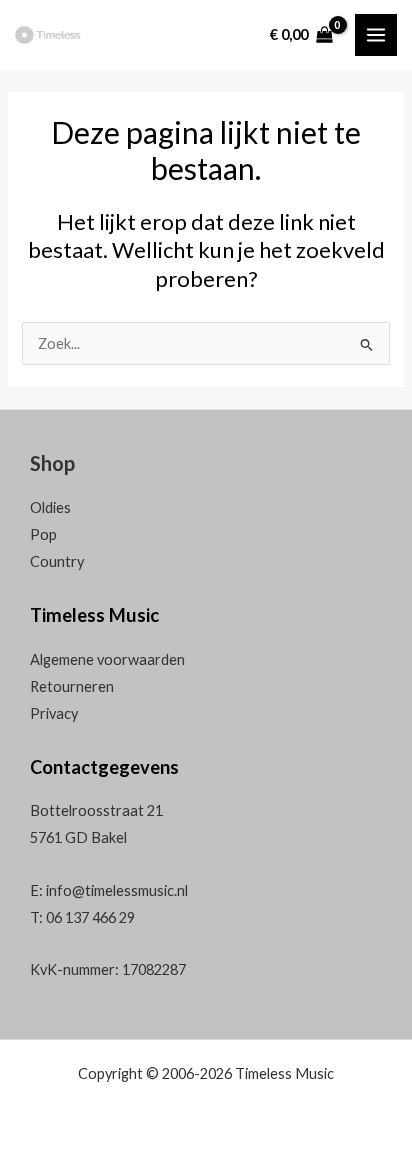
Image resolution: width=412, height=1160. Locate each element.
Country (57, 561)
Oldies (50, 507)
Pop (43, 534)
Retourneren (72, 686)
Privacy (54, 713)
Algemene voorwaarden (107, 659)
